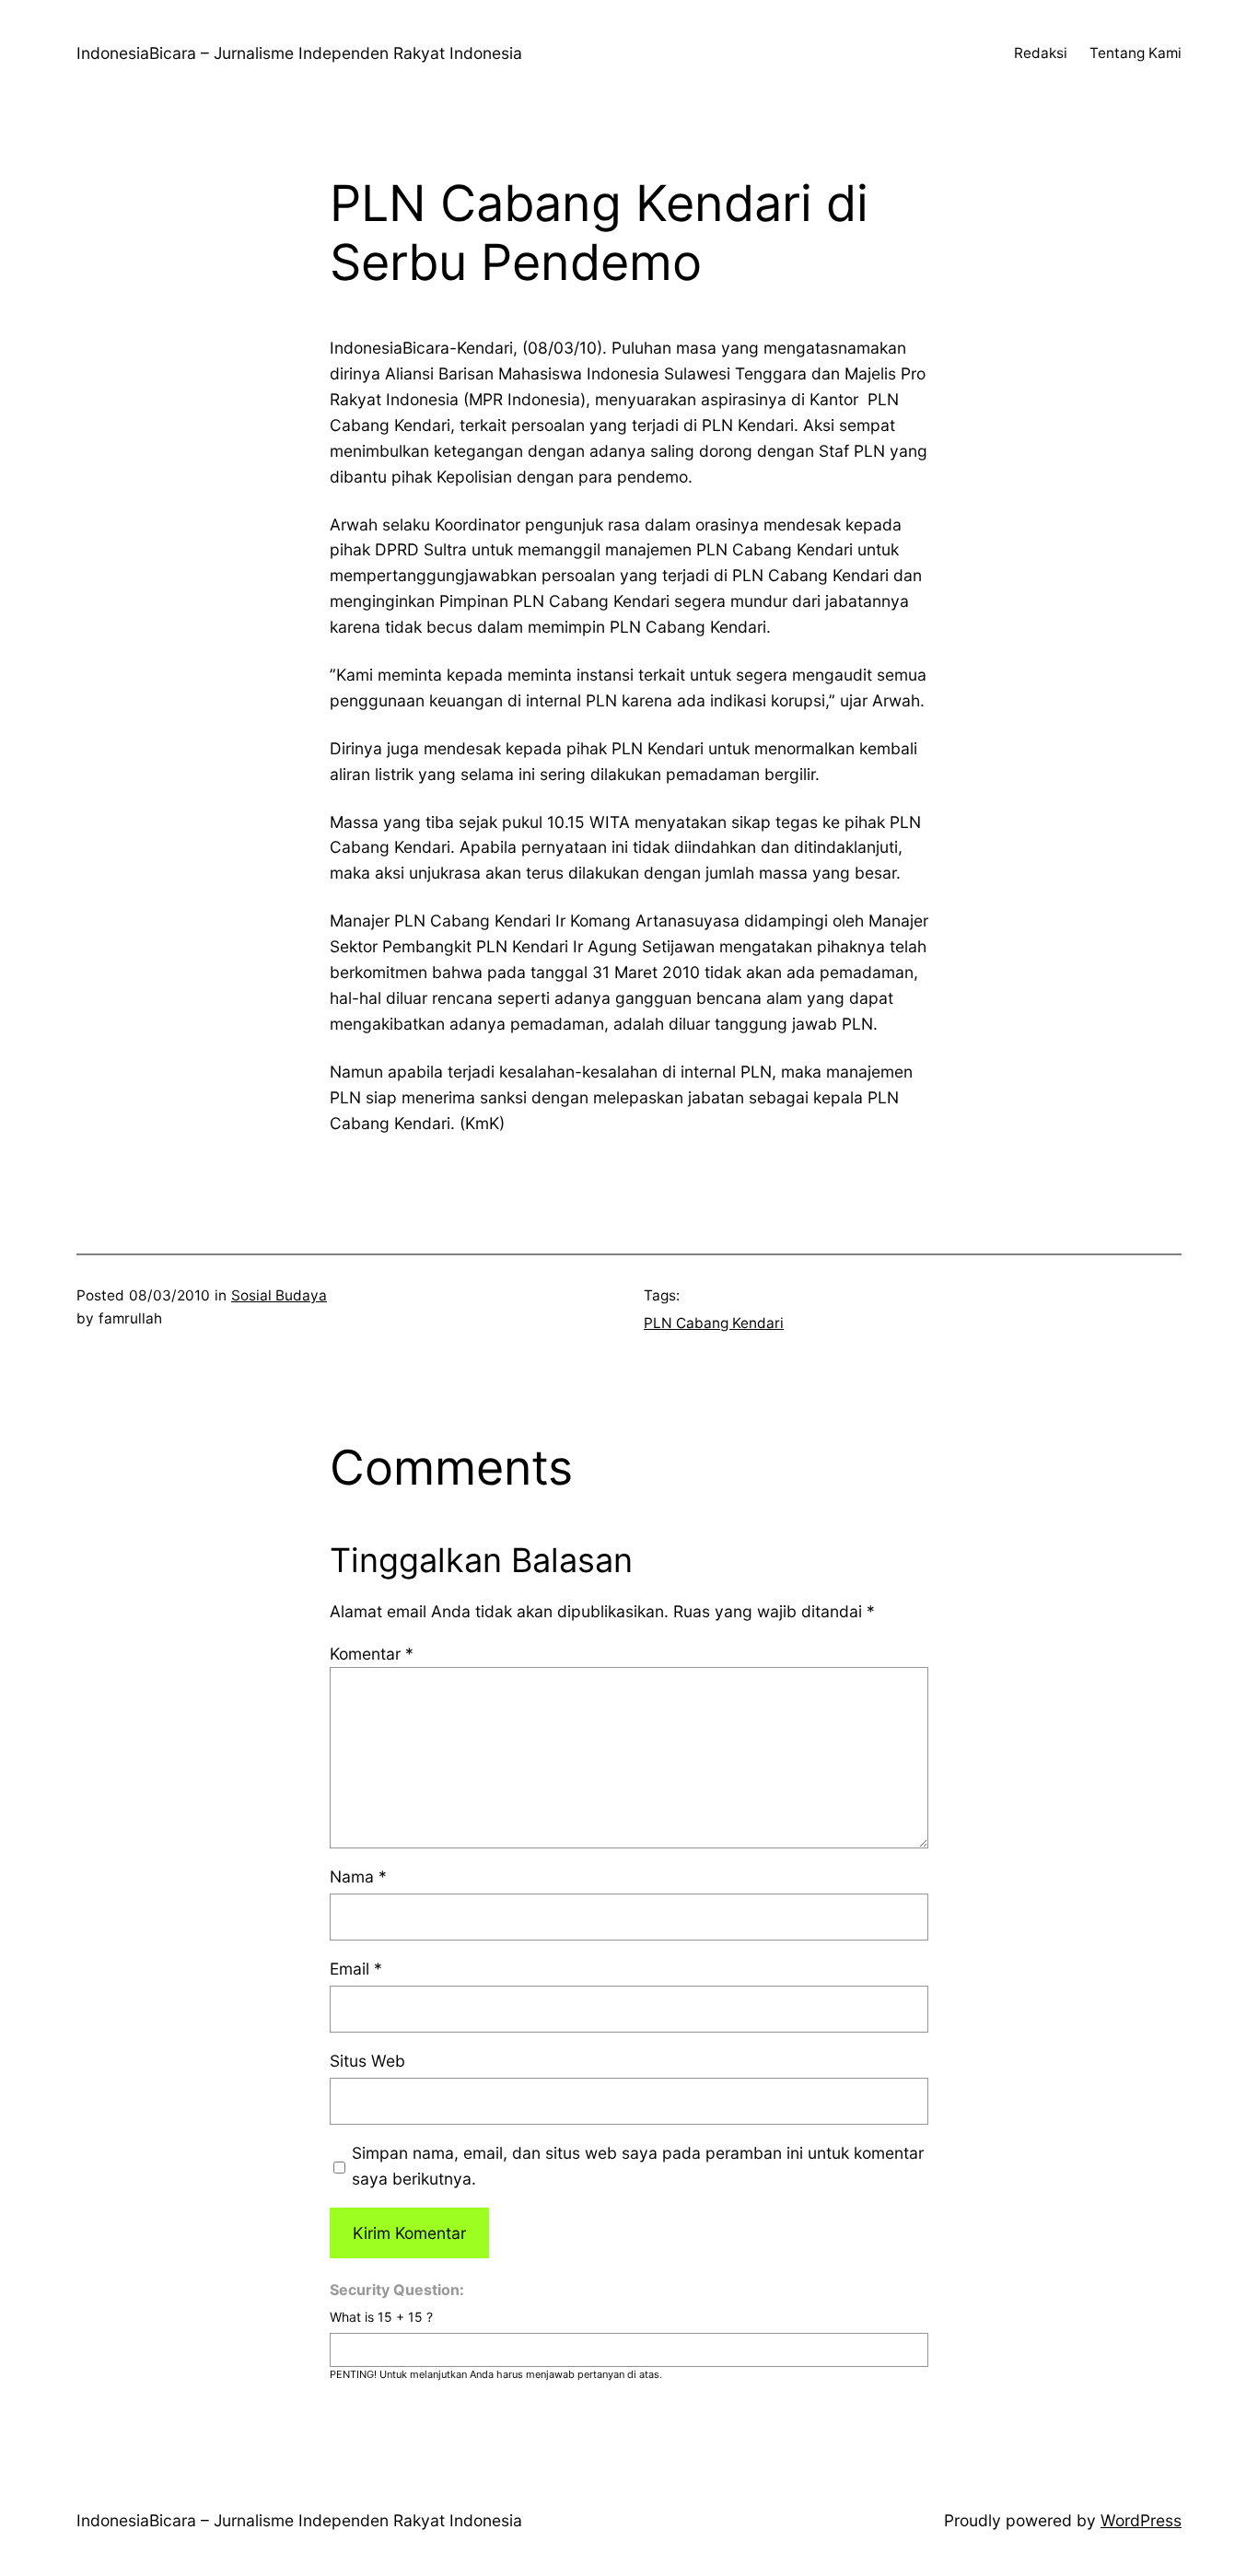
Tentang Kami (1136, 53)
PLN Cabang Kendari (714, 1323)
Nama (358, 1877)
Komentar (372, 1654)
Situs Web (367, 2061)
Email (356, 1969)
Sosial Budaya (279, 1295)
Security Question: (397, 2290)
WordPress (1141, 2520)
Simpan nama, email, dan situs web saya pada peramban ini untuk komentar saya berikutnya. (638, 2166)
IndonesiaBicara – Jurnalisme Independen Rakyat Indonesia (299, 53)
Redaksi (1041, 53)
